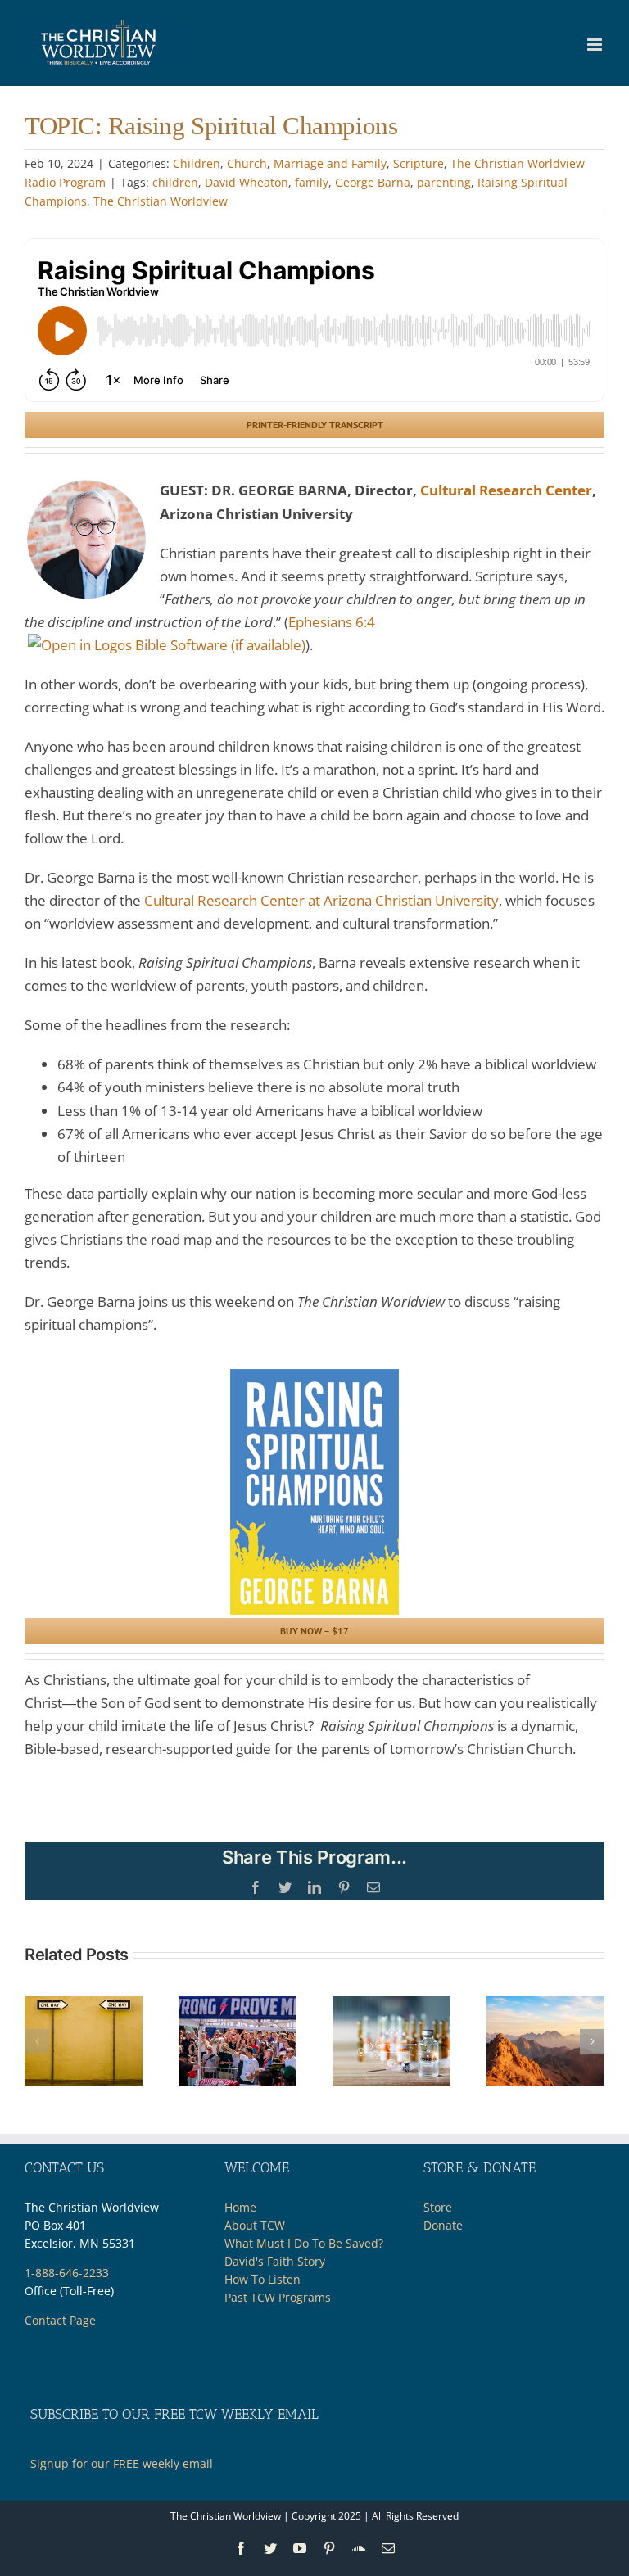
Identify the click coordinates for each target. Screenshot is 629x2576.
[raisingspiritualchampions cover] (314, 1376)
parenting (444, 182)
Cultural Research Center (506, 490)
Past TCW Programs (278, 2297)
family (312, 182)
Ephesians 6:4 (332, 622)
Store (438, 2207)
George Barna (373, 182)
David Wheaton (247, 182)
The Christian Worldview (161, 201)
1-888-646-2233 (67, 2273)
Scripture (419, 163)
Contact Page (60, 2320)
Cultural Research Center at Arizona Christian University (321, 900)
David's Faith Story (275, 2261)
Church (247, 163)
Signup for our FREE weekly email (122, 2463)
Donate (443, 2225)
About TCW (255, 2225)
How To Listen (262, 2279)
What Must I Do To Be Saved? (304, 2243)
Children (197, 163)
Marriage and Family (330, 163)
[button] (37, 2041)
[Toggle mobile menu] (596, 45)
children (175, 182)
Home (240, 2207)
